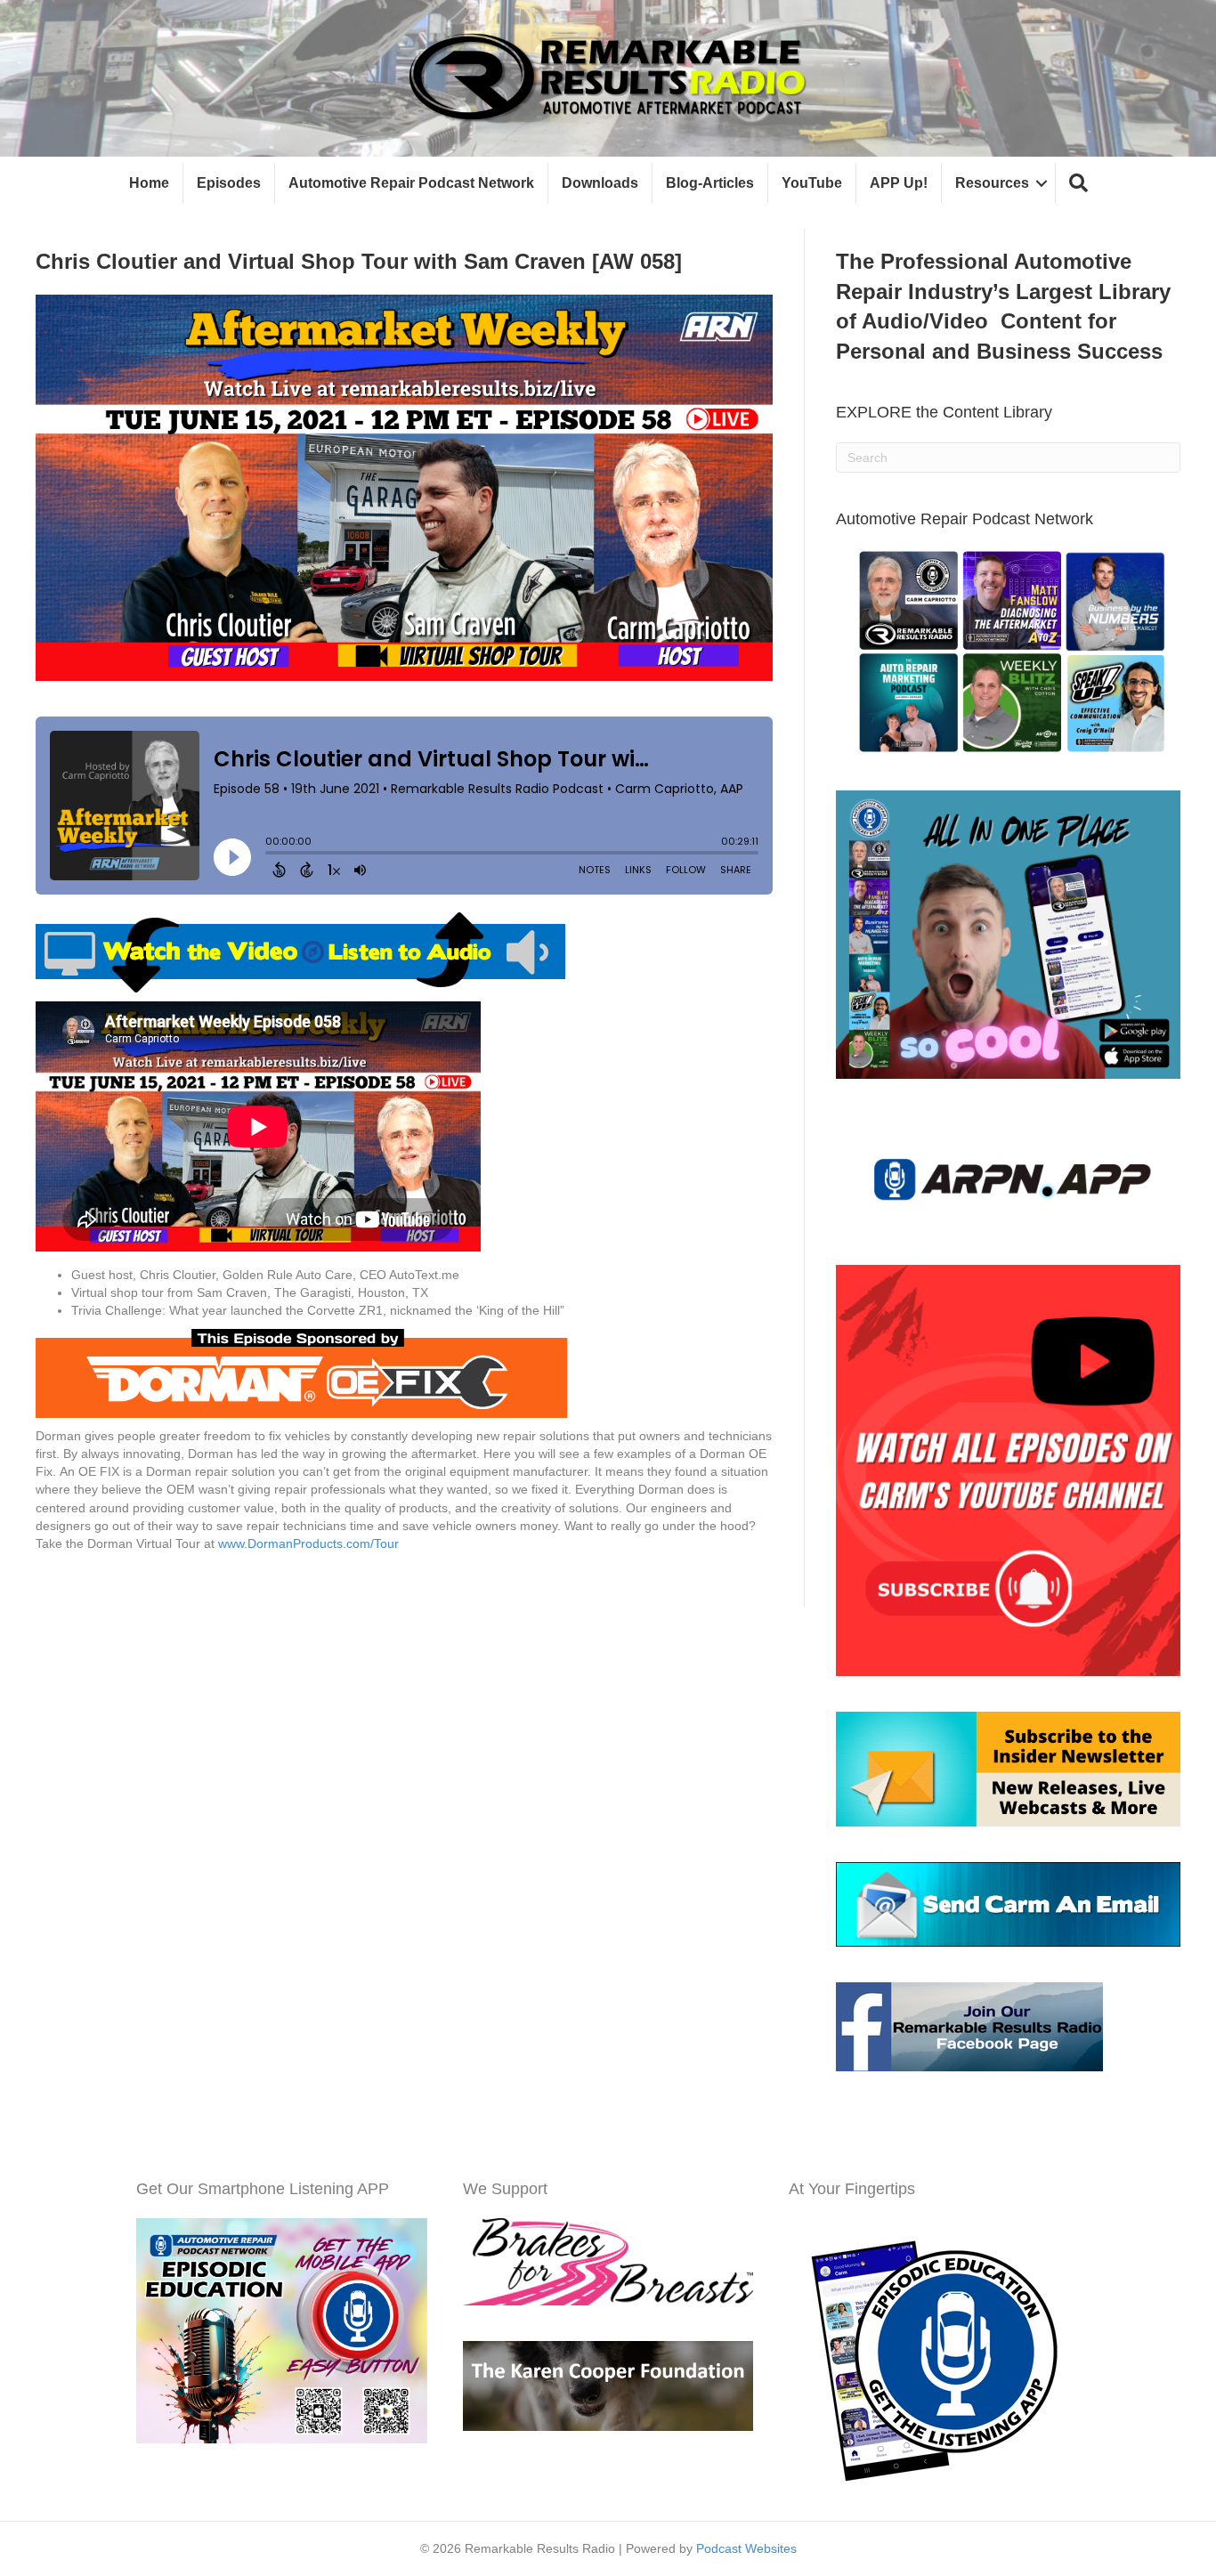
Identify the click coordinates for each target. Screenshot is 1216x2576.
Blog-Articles (710, 183)
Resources (992, 183)
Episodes (229, 183)
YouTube (812, 183)
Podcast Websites (746, 2548)
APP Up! (899, 183)
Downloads (600, 183)
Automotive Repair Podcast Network (411, 183)
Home (149, 183)
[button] (1078, 184)
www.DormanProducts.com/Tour (307, 1543)
